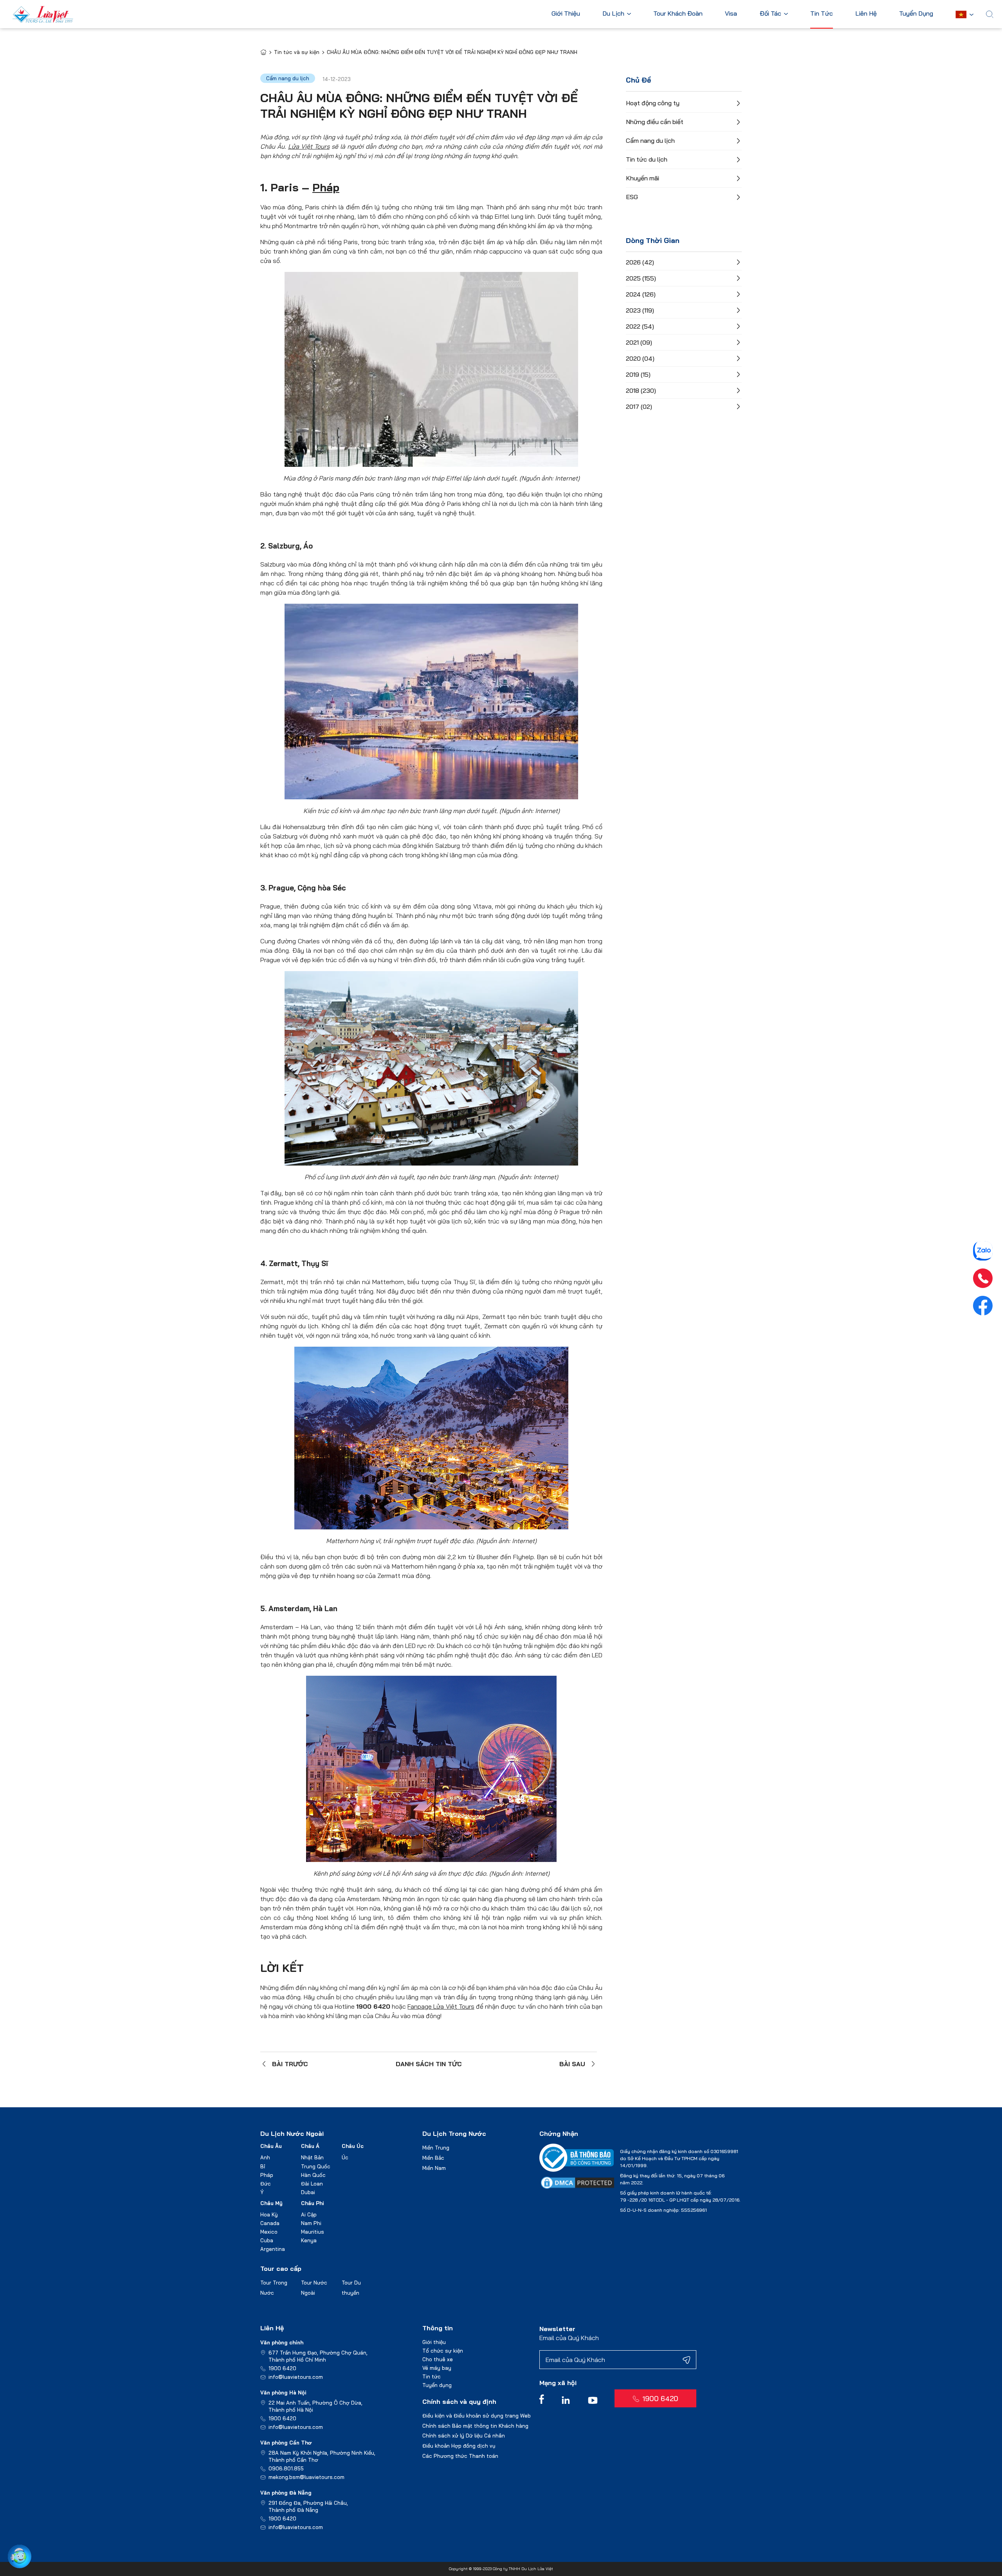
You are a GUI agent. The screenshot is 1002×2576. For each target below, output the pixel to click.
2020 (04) (640, 358)
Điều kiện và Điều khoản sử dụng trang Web (477, 2416)
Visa (731, 14)
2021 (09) (639, 342)
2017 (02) (639, 407)
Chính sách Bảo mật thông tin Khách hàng (475, 2426)
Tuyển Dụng (916, 14)
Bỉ (263, 2166)
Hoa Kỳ (269, 2214)
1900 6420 (282, 2368)
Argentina (273, 2249)
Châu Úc (353, 2146)
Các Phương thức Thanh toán (460, 2456)
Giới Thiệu (566, 14)
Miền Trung (436, 2148)
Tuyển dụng (437, 2385)
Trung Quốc (316, 2166)
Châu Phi (313, 2203)
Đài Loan (312, 2184)
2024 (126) (641, 294)
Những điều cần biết (655, 122)
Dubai (308, 2192)
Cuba (267, 2240)
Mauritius (313, 2232)
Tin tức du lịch (647, 159)
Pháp (326, 187)
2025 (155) (641, 278)
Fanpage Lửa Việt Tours (441, 2006)
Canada (270, 2223)
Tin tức (432, 2376)
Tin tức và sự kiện (297, 52)
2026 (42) (640, 262)
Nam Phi (311, 2223)
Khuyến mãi (642, 178)
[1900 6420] (983, 1278)
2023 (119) (640, 310)
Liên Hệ (866, 14)
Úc (345, 2157)
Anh (265, 2157)
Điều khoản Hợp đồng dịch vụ (459, 2446)
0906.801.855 (286, 2468)
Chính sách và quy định (459, 2402)
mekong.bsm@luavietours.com (306, 2477)
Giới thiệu (434, 2342)
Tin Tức (822, 14)
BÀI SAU (572, 2064)
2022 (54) (640, 326)
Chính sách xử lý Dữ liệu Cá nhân (464, 2436)
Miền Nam (434, 2168)
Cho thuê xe (438, 2359)
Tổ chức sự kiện (443, 2351)
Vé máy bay (437, 2368)
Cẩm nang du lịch (650, 140)
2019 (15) (638, 374)
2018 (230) (641, 390)
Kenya (309, 2240)
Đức (266, 2184)
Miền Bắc (433, 2158)
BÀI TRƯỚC (290, 2064)
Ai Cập (309, 2214)
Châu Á (310, 2146)
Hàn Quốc (313, 2175)
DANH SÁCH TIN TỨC (429, 2064)
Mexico (269, 2232)
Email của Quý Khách (569, 2338)
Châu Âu (271, 2146)
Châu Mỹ (271, 2203)
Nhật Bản (312, 2157)
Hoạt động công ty (653, 103)
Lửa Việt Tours (309, 146)
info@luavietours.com (296, 2377)
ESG (632, 197)
